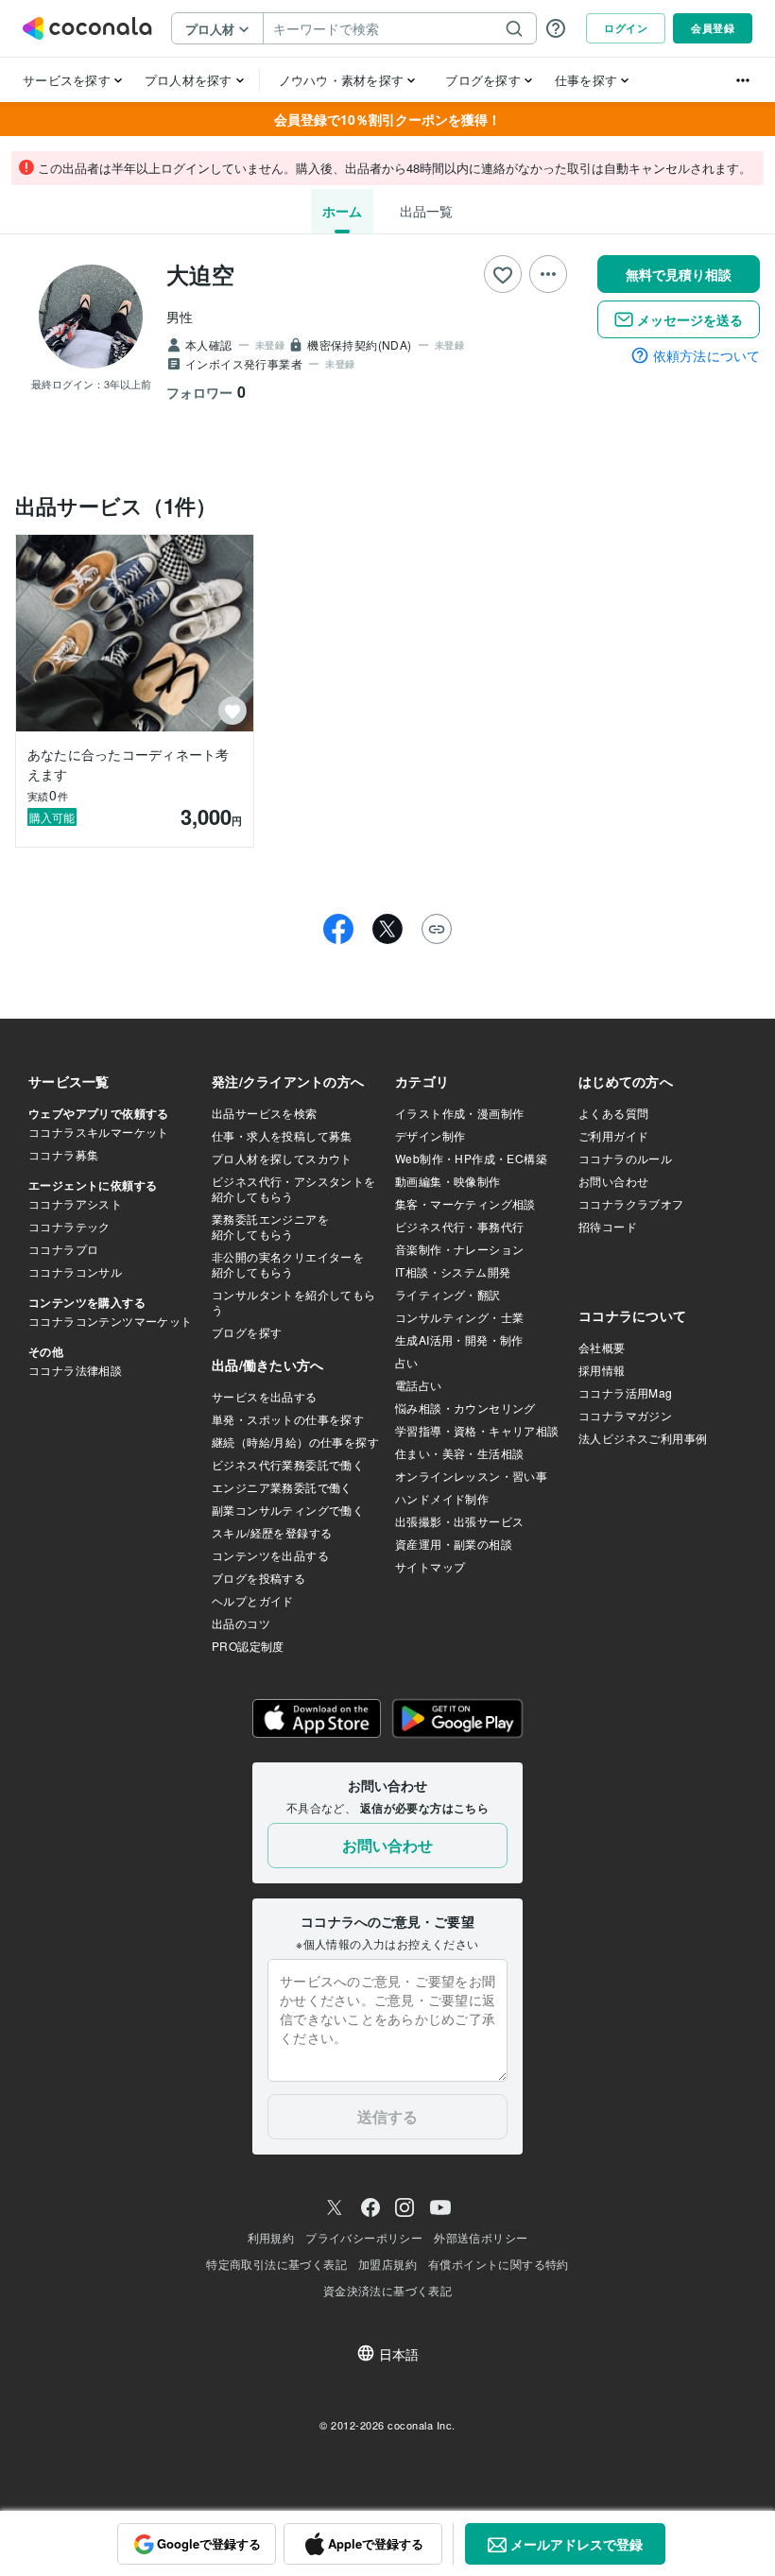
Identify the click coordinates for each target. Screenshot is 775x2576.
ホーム (342, 211)
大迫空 (200, 274)
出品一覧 (426, 211)
